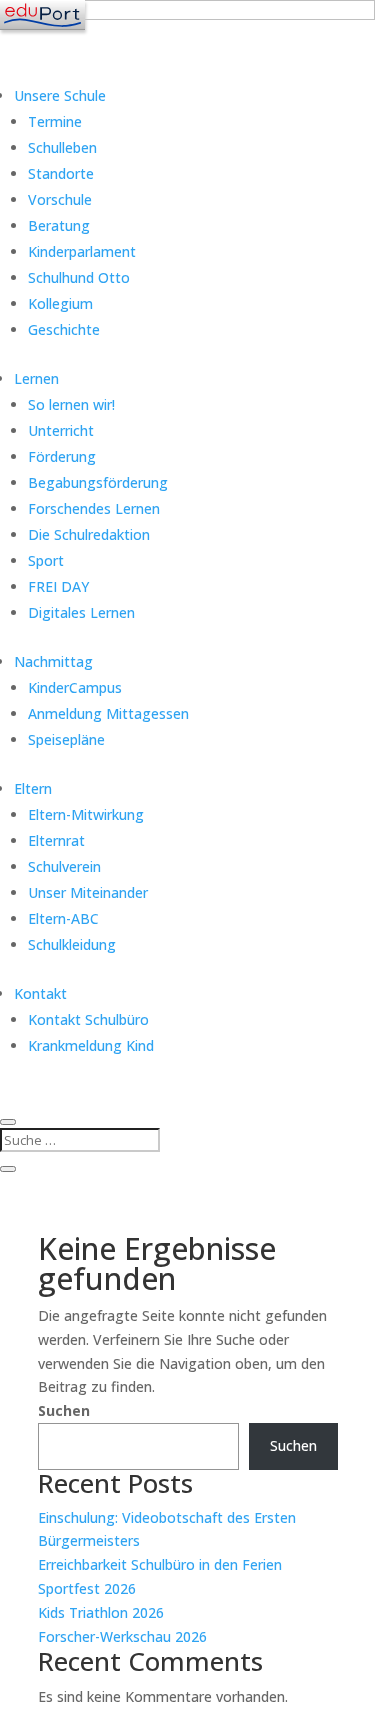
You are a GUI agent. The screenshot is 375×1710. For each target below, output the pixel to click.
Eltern (33, 788)
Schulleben (62, 147)
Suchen (64, 1410)
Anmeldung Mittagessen (108, 713)
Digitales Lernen (81, 612)
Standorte (61, 173)
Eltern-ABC (63, 918)
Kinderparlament (82, 251)
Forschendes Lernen (94, 508)
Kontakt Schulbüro (88, 1019)
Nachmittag (53, 661)
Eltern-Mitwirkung (86, 814)
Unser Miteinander (88, 892)
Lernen (36, 378)
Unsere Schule (60, 95)
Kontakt (40, 993)
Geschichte (64, 329)
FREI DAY (58, 586)
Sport (46, 560)
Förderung (62, 456)
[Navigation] (42, 15)
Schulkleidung (72, 944)
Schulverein (64, 866)
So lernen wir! (71, 404)
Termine (55, 121)
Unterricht (61, 430)
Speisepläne (66, 739)
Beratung (59, 225)
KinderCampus (75, 687)
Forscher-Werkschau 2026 (122, 1636)
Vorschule (60, 199)
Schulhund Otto (79, 277)
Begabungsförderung (98, 482)
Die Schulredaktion (89, 534)
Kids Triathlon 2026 (101, 1612)
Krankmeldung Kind (91, 1045)
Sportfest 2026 (87, 1588)
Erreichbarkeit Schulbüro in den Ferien (160, 1564)
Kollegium (60, 303)
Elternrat (56, 840)
